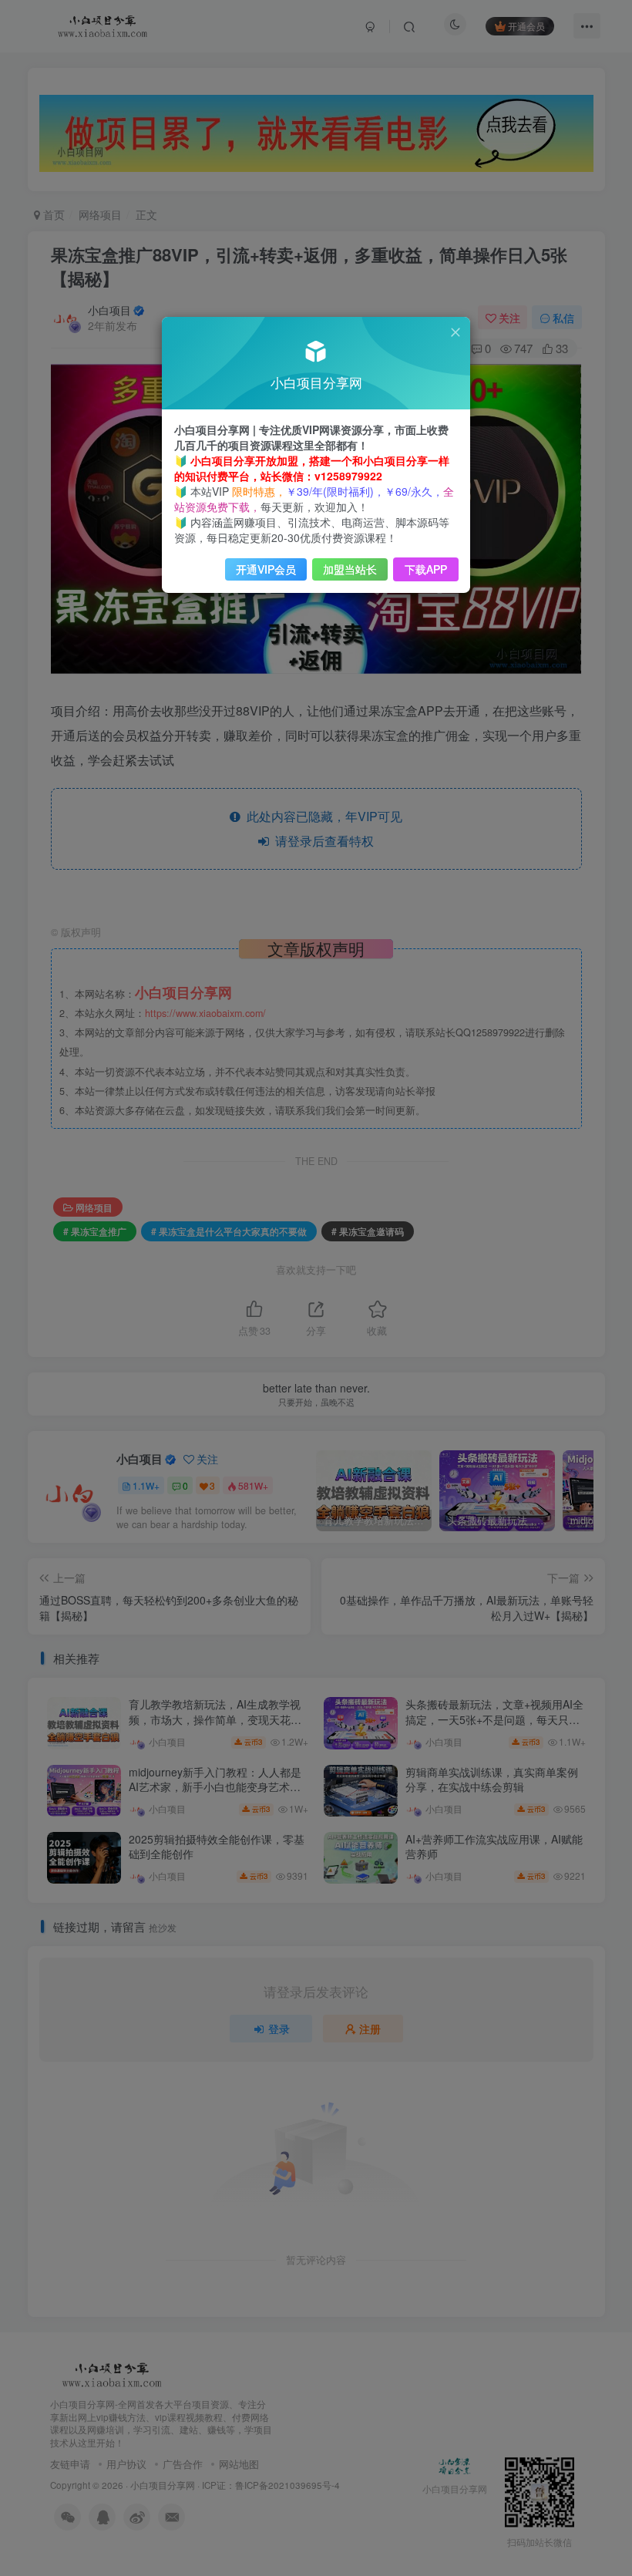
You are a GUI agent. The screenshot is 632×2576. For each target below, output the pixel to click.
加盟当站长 (350, 569)
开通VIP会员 (266, 569)
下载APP (426, 569)
